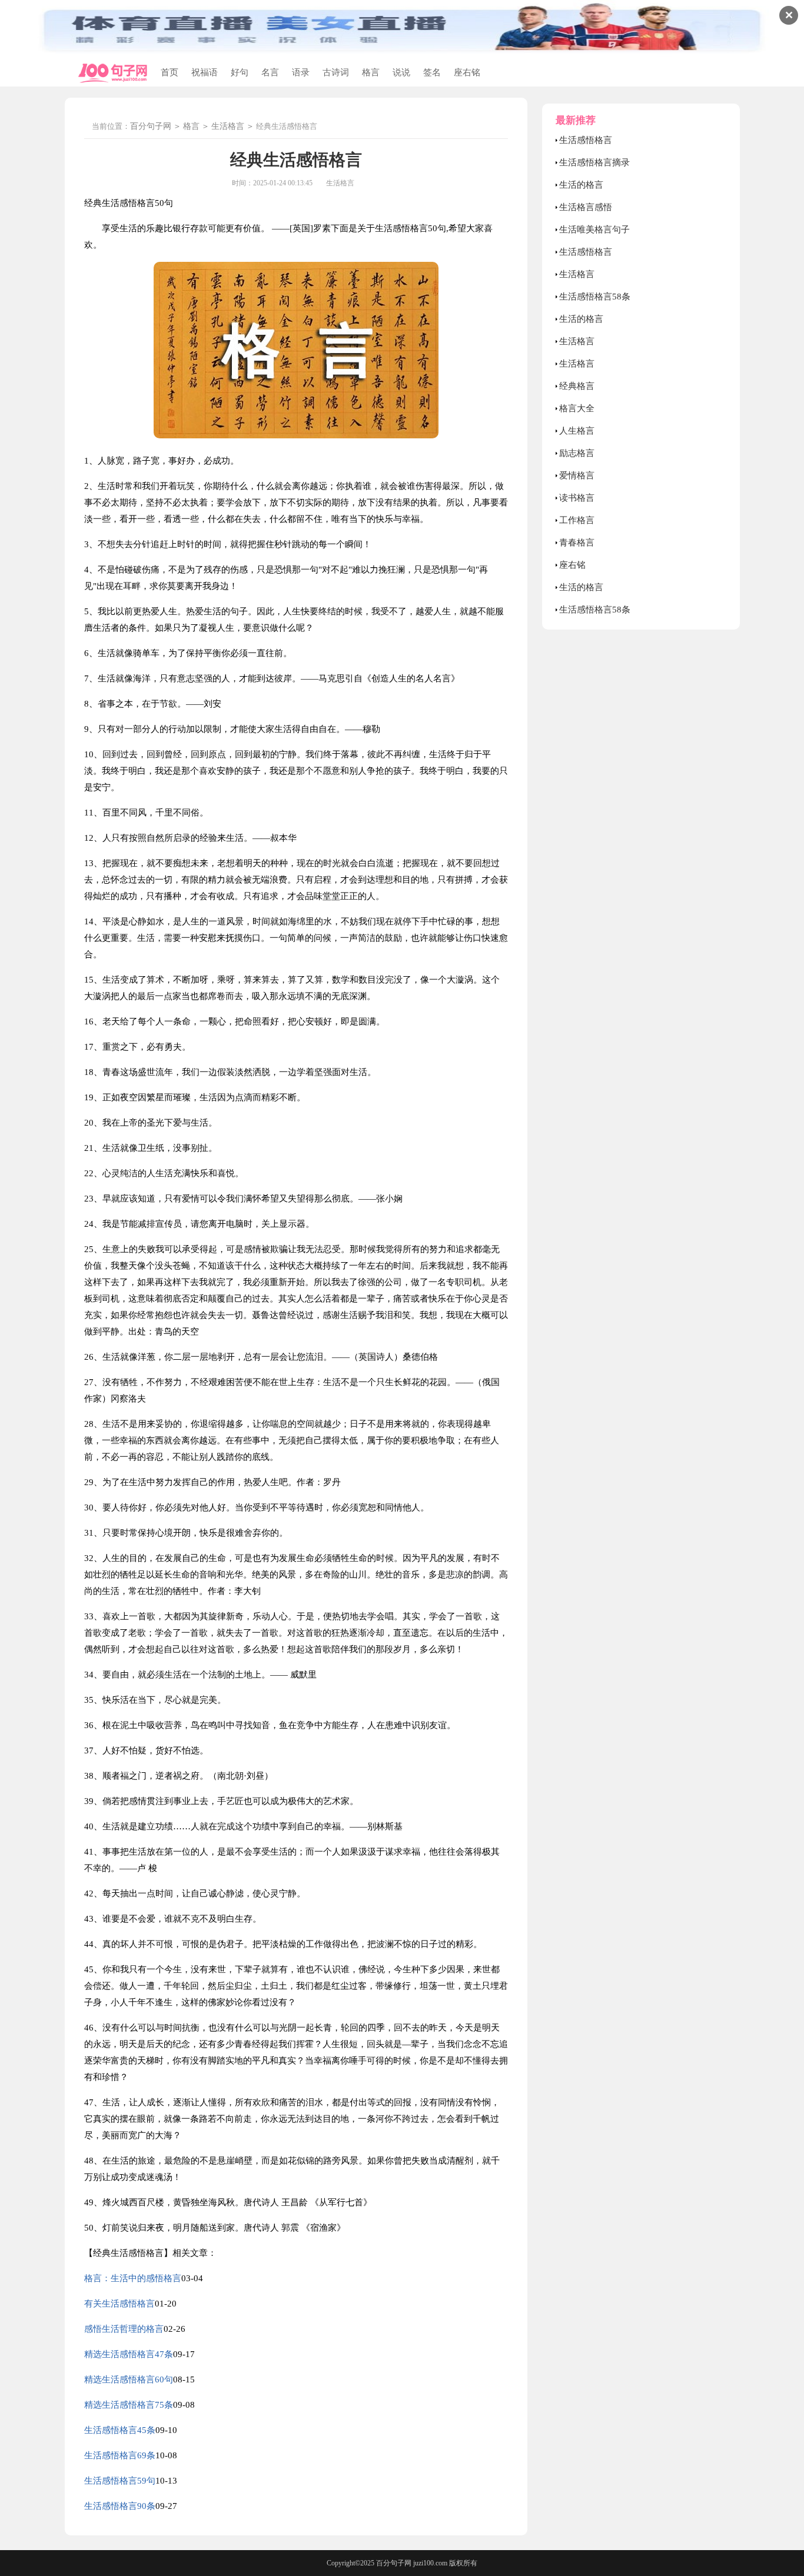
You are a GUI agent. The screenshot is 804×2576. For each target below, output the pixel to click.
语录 (301, 72)
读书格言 (577, 498)
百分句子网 (151, 126)
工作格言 (577, 520)
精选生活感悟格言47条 (129, 2354)
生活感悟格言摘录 (594, 162)
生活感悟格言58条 (595, 297)
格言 (371, 72)
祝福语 (205, 72)
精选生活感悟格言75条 (129, 2405)
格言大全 (577, 408)
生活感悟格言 (586, 140)
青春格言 (577, 543)
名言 (270, 72)
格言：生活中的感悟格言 (133, 2278)
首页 (170, 72)
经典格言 (577, 386)
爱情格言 (577, 475)
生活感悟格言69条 (120, 2455)
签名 (432, 72)
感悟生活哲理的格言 (124, 2329)
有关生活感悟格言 (119, 2304)
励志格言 (577, 453)
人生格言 (577, 431)
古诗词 (336, 72)
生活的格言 (581, 185)
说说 (401, 72)
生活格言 (228, 126)
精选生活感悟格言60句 (129, 2379)
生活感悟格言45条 (120, 2430)
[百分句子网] (113, 73)
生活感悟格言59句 (120, 2481)
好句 (240, 72)
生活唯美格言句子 (594, 229)
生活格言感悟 (586, 207)
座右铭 (467, 72)
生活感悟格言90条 (120, 2506)
